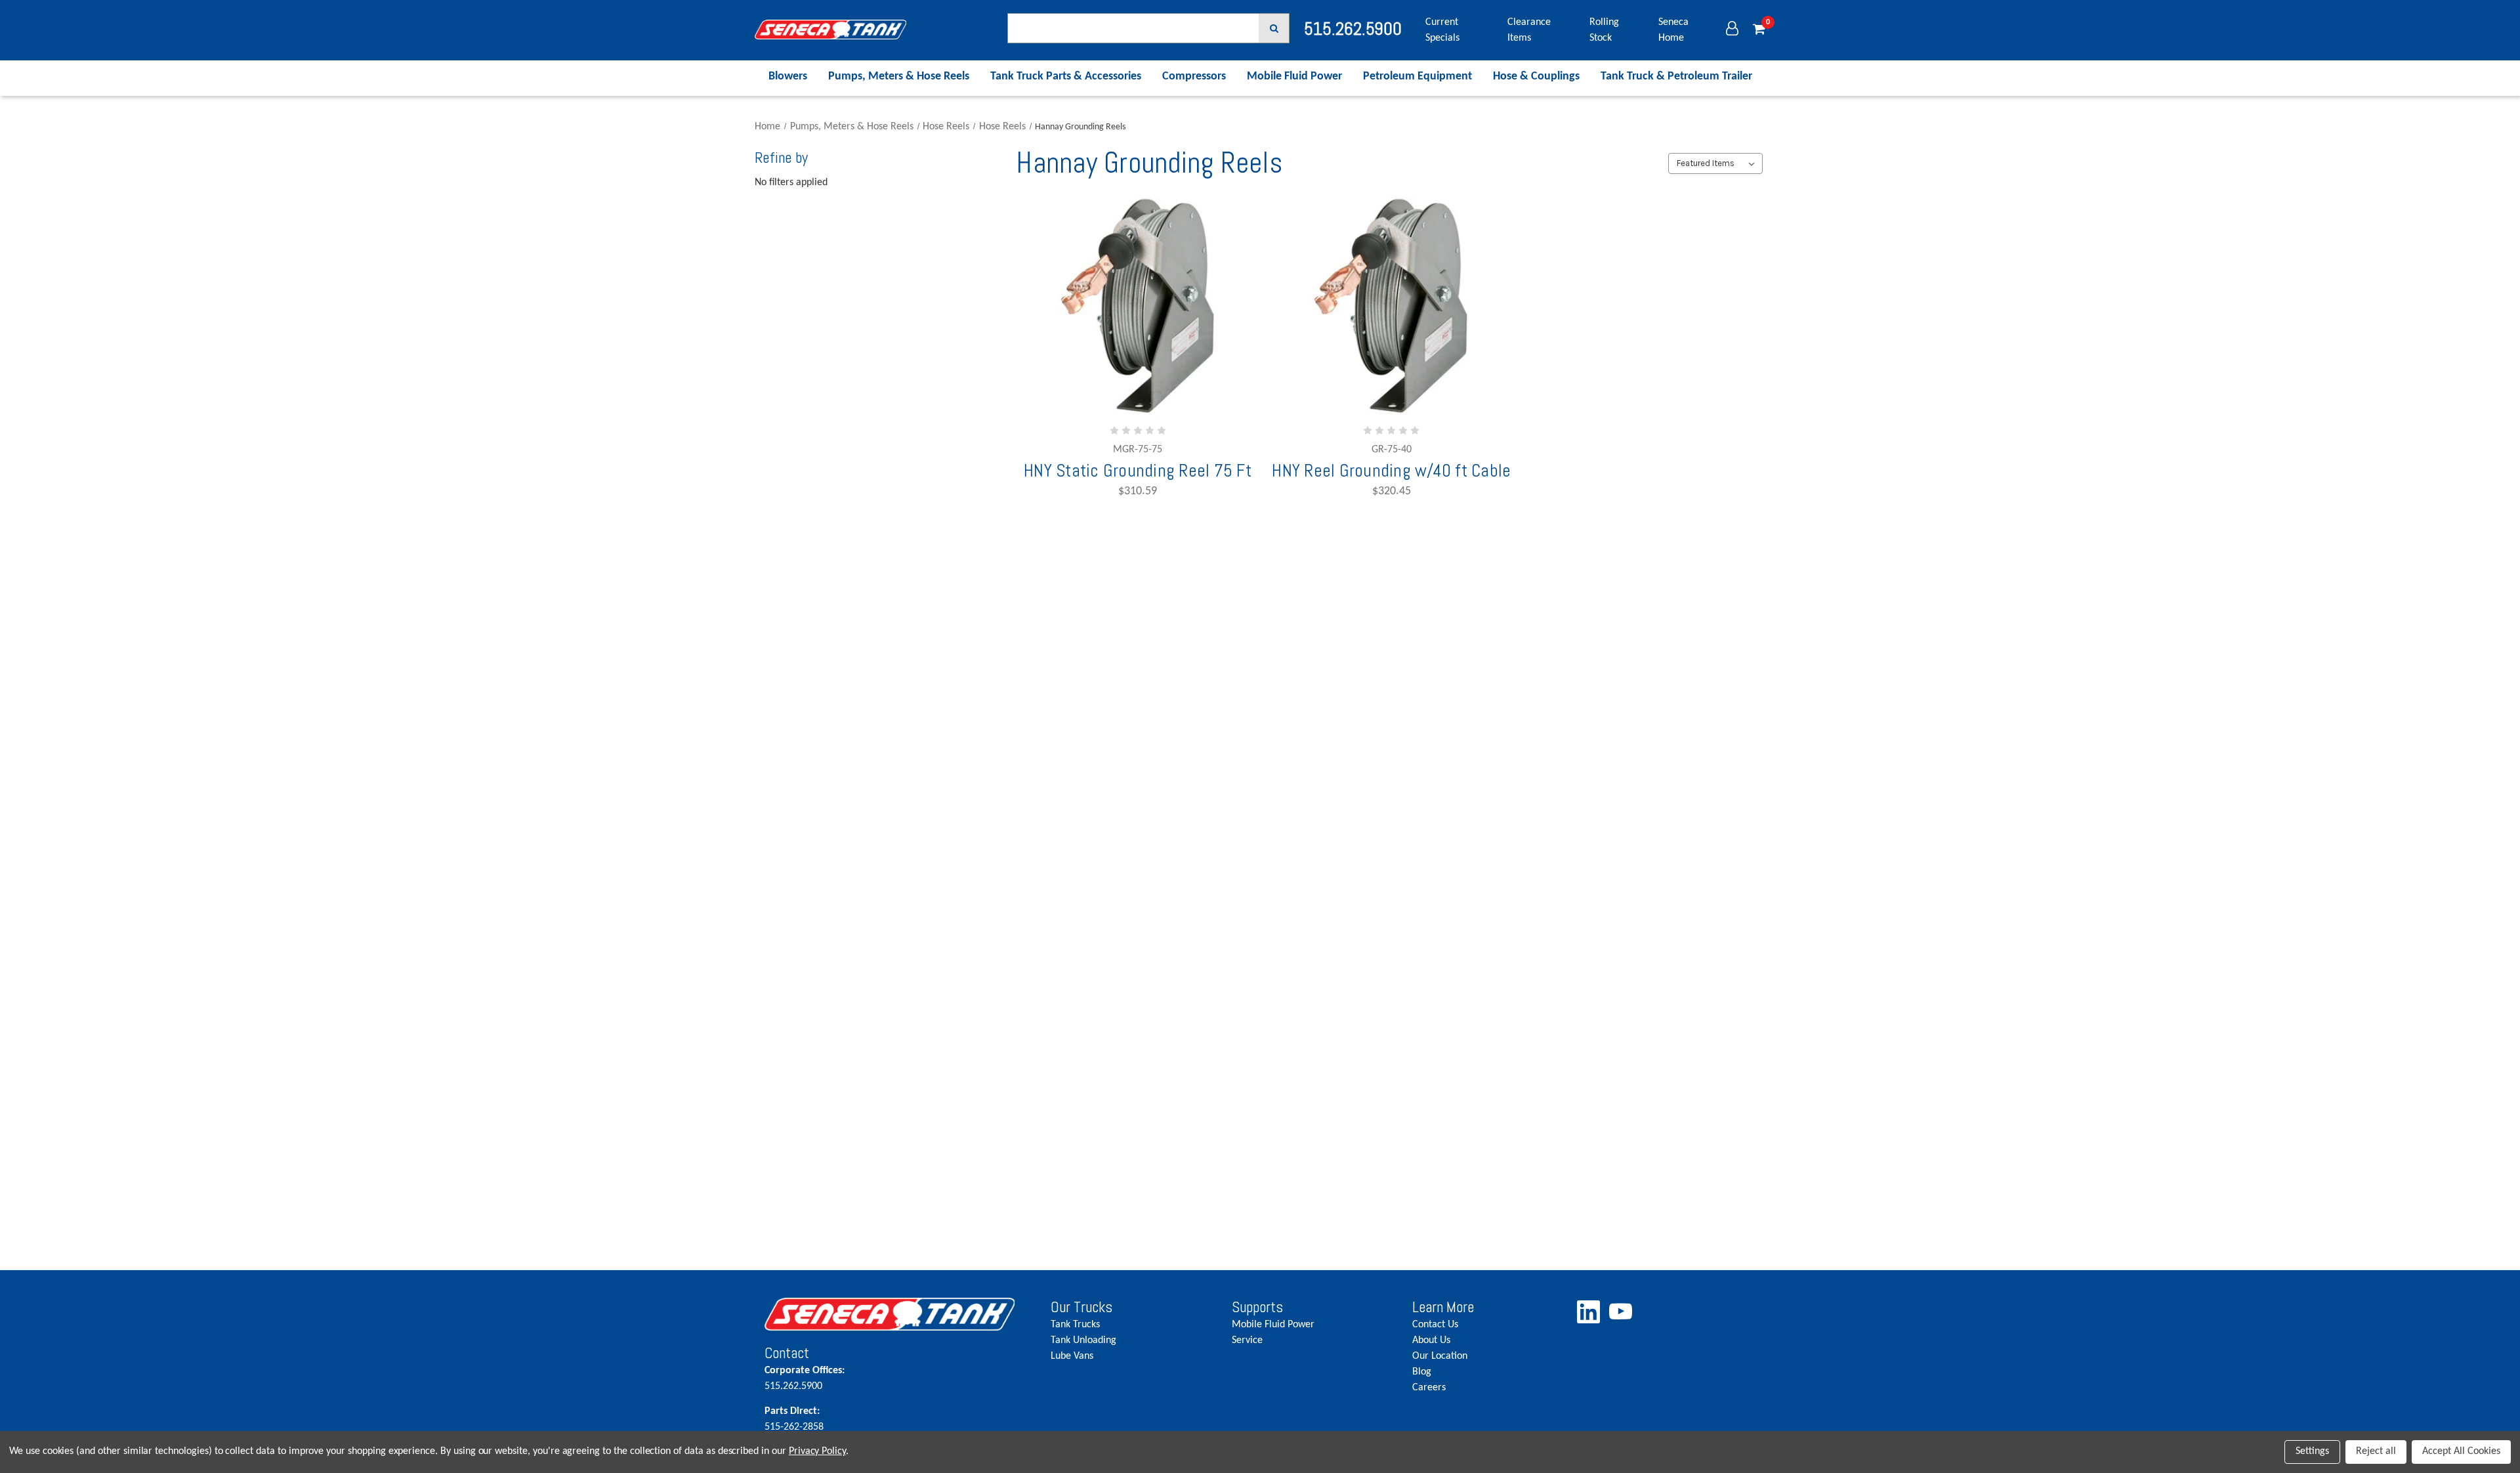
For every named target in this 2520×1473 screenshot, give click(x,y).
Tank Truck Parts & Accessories (1066, 76)
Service (1247, 1340)
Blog (1422, 1372)
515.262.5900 (805, 1378)
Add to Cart (1122, 386)
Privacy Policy (817, 1451)
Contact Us (1435, 1325)
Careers (1429, 1388)
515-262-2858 (794, 1419)
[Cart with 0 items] (1759, 30)
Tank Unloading (1083, 1340)
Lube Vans (1072, 1356)
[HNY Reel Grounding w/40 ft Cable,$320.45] (1391, 307)
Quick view (1138, 347)
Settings (2312, 1451)
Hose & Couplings (1536, 76)
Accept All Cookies (2461, 1451)
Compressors (1194, 76)
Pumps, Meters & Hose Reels (899, 76)
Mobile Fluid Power (1294, 76)
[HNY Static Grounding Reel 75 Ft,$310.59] (1138, 307)
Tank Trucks (1075, 1325)
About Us (1431, 1340)
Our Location (1440, 1356)
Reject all (2376, 1451)
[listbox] (1715, 163)
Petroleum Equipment (1417, 76)
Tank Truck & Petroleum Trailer (1676, 76)
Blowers (788, 76)
